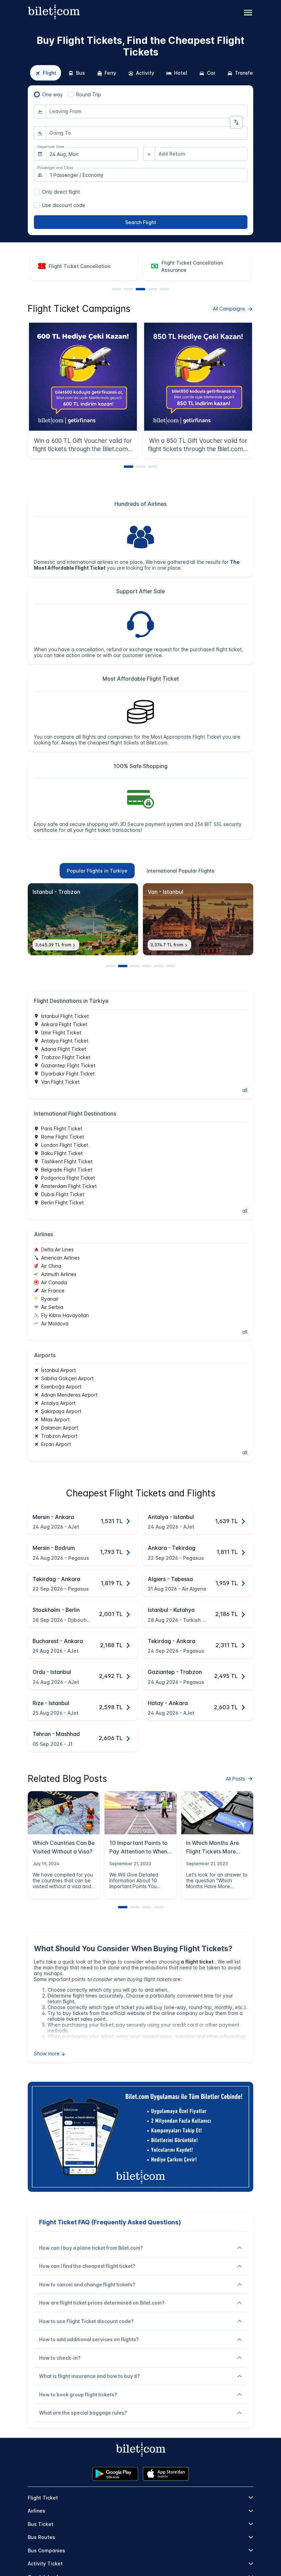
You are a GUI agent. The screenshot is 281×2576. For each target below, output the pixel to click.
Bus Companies (46, 2550)
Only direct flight (61, 192)
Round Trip (89, 94)
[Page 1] (117, 289)
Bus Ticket (41, 2524)
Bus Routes (41, 2537)
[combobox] (147, 111)
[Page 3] (140, 289)
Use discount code (64, 205)
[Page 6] (171, 966)
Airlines (36, 2511)
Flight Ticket (43, 2498)
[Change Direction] (236, 122)
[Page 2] (129, 289)
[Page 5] (164, 289)
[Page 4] (152, 289)
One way (52, 94)
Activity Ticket (45, 2563)
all (245, 1090)
